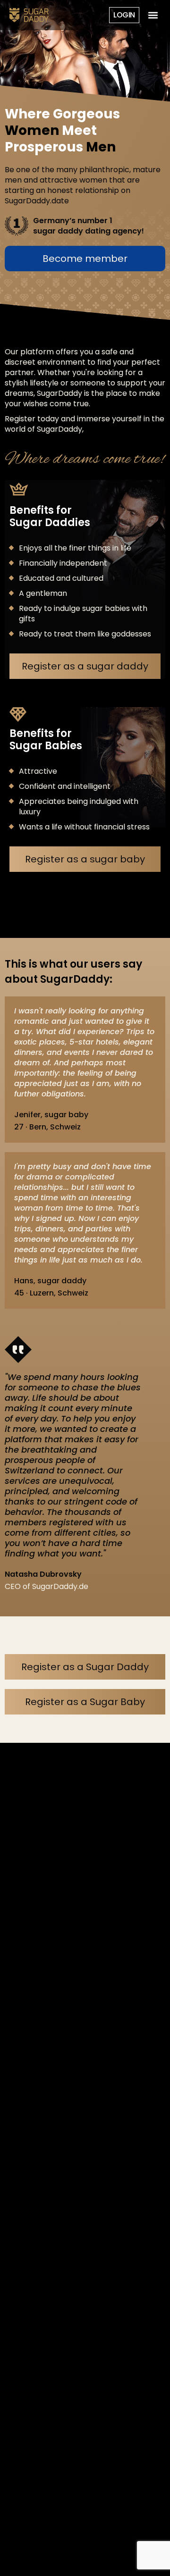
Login (124, 15)
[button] (153, 15)
